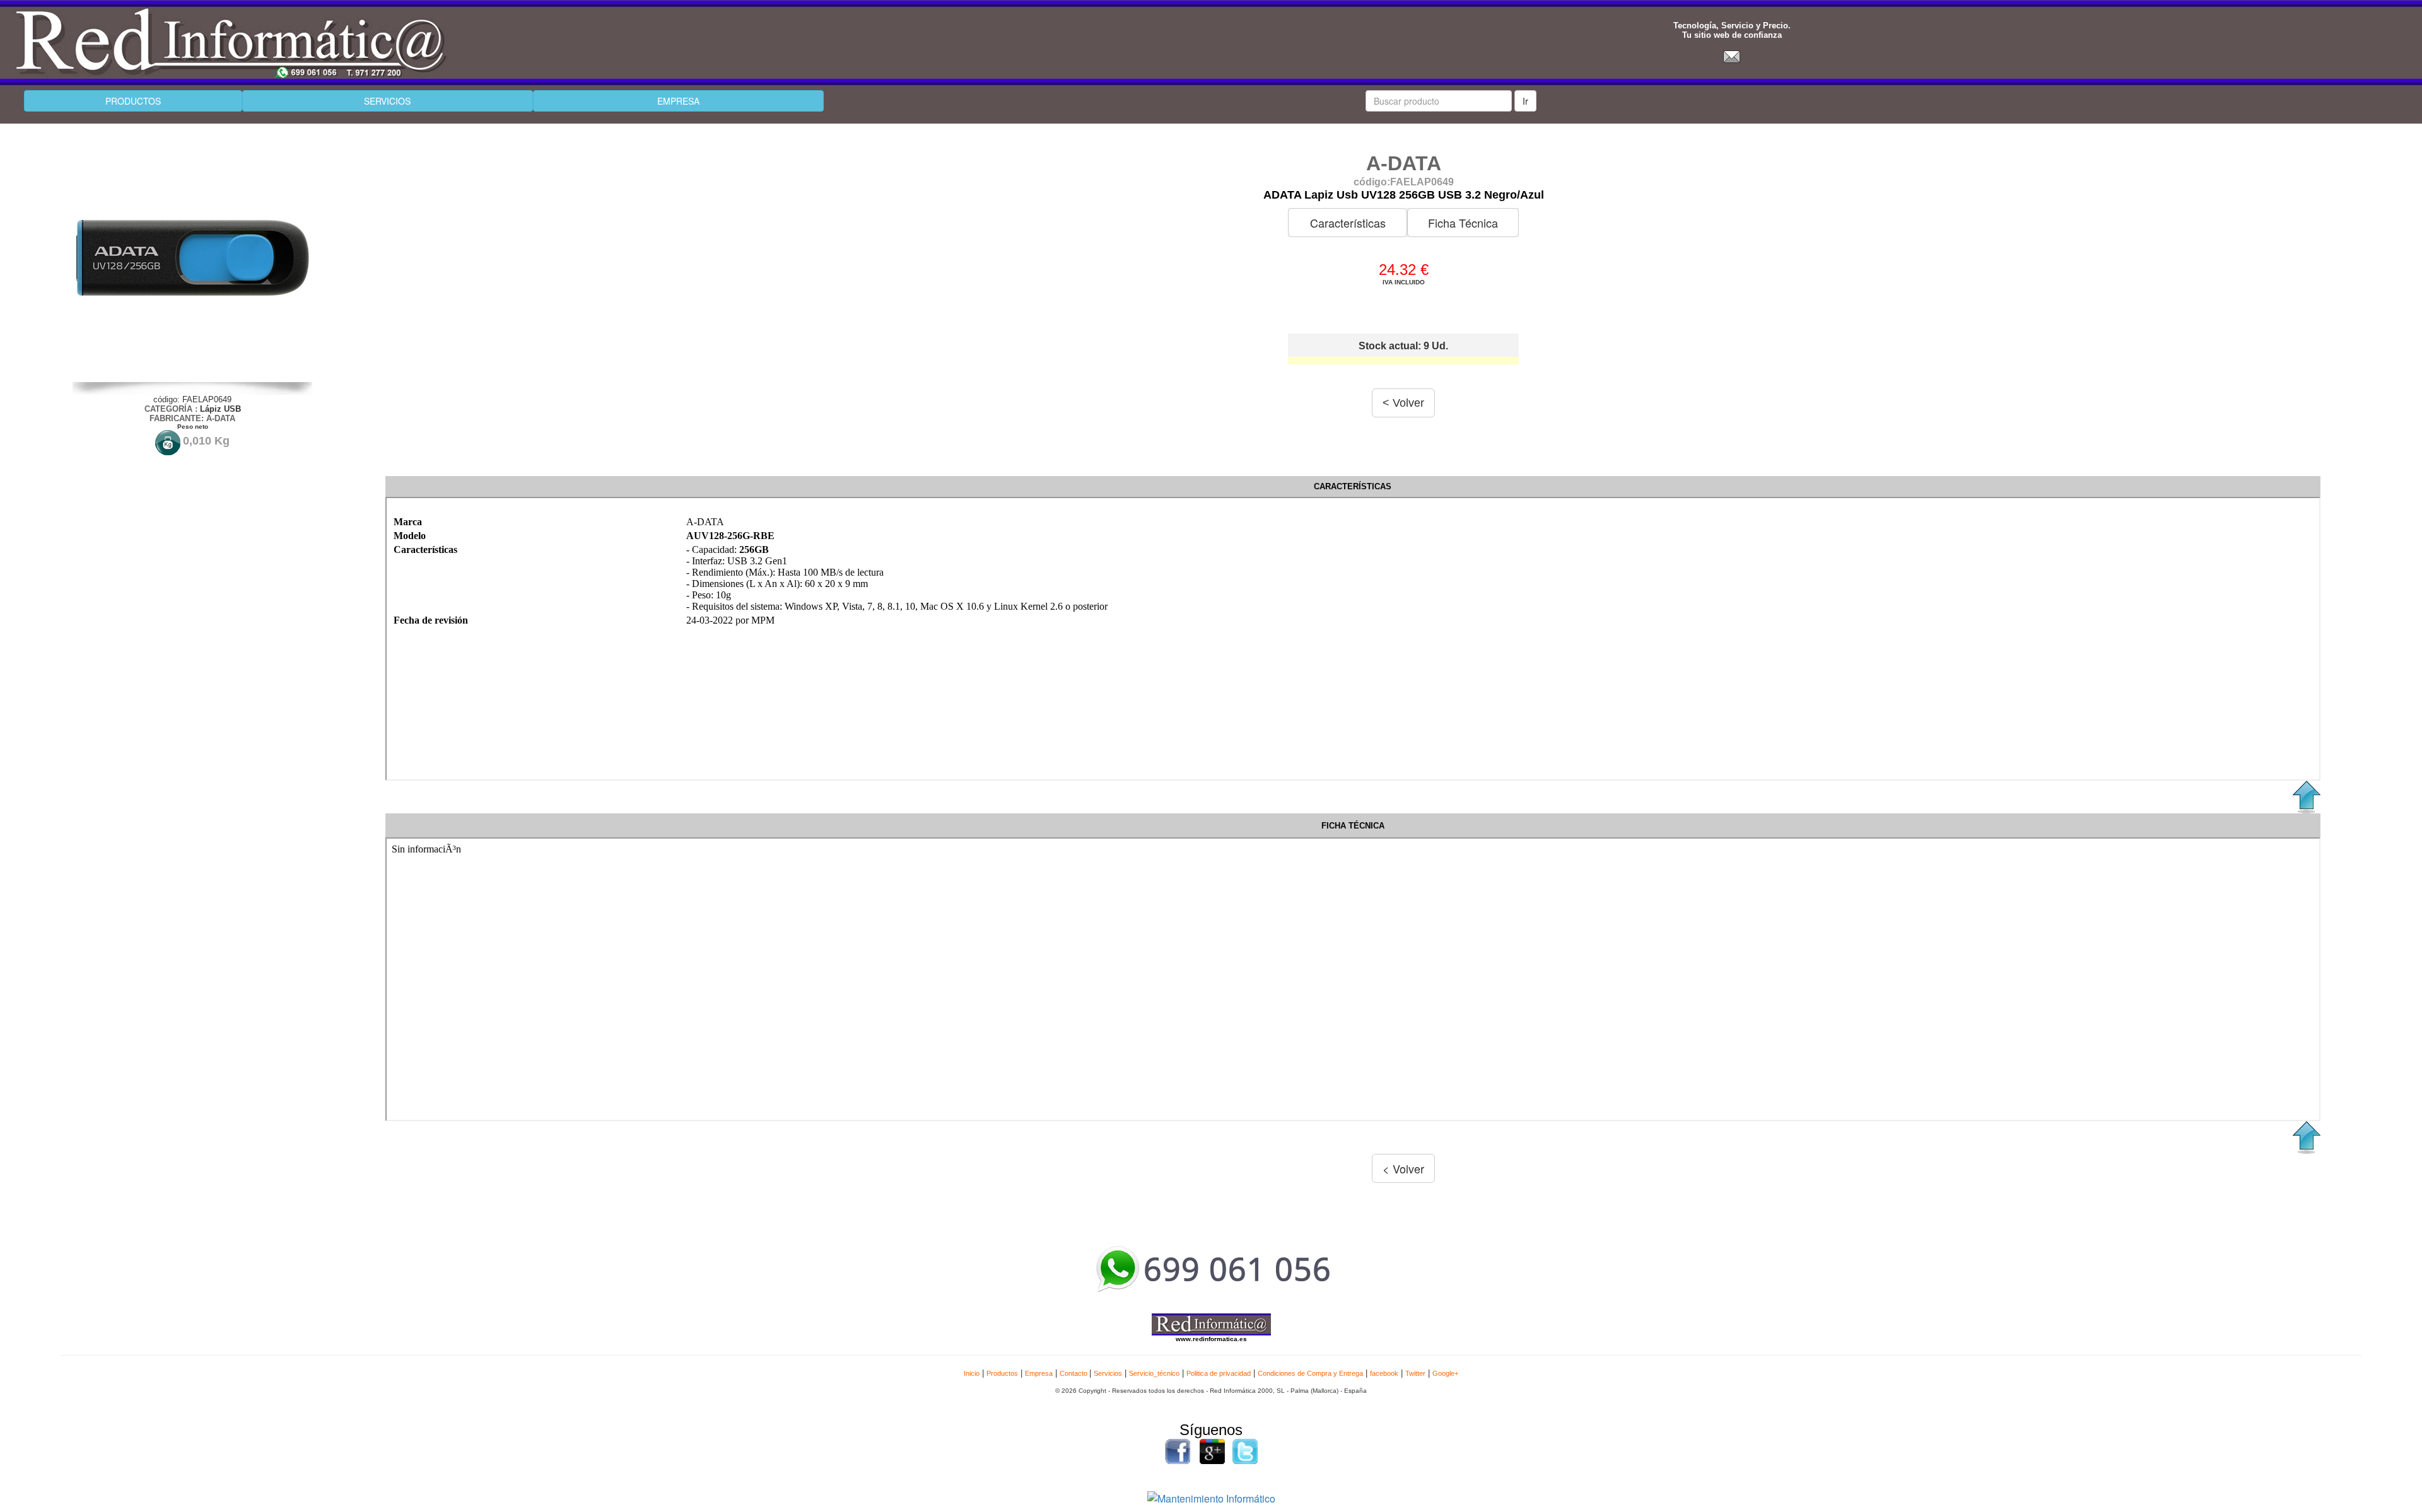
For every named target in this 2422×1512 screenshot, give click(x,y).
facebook (1384, 1373)
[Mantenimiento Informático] (1211, 1497)
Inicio (972, 1373)
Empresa (1039, 1373)
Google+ (1445, 1373)
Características (1348, 223)
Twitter (1415, 1373)
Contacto (1074, 1373)
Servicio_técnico (1154, 1373)
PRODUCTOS (133, 101)
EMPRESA (678, 101)
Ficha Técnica (1463, 223)
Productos (1002, 1373)
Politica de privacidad (1219, 1373)
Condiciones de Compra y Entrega (1310, 1373)
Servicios (1108, 1373)
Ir (1525, 101)
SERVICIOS (387, 101)
